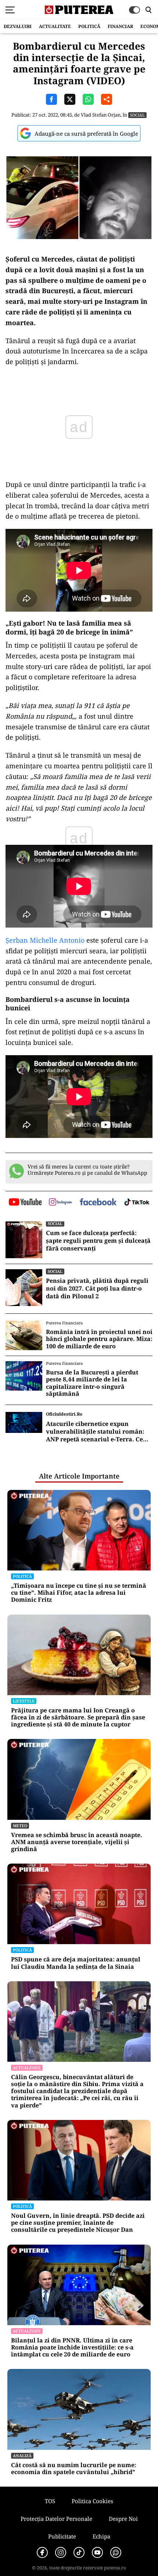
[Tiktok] (79, 2552)
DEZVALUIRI (18, 26)
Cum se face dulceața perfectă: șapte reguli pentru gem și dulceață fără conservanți (98, 1241)
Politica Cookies (92, 2501)
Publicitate (62, 2536)
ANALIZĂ (22, 2456)
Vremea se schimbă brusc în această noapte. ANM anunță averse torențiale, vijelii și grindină (77, 1842)
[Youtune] (97, 2552)
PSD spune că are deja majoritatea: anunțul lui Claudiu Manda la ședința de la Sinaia (76, 1963)
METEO (20, 1826)
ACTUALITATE (55, 26)
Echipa (101, 2536)
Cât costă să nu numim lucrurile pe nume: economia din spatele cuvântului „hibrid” (74, 2469)
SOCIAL (137, 115)
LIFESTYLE (24, 1701)
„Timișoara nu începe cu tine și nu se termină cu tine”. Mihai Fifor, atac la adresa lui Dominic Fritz (79, 1593)
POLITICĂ (89, 26)
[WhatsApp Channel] (116, 2552)
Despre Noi (123, 2519)
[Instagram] (61, 2552)
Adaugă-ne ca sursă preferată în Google (86, 134)
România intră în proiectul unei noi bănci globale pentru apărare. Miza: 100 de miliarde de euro (99, 1339)
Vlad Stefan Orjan (101, 115)
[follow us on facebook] (98, 1202)
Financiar (120, 26)
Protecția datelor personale (56, 2519)
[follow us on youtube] (25, 1203)
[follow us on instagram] (60, 1203)
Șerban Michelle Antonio (45, 940)
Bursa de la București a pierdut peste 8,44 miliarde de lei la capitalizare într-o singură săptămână (92, 1383)
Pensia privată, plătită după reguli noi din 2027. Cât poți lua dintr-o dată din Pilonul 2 (97, 1288)
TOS (50, 2501)
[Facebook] (42, 2552)
